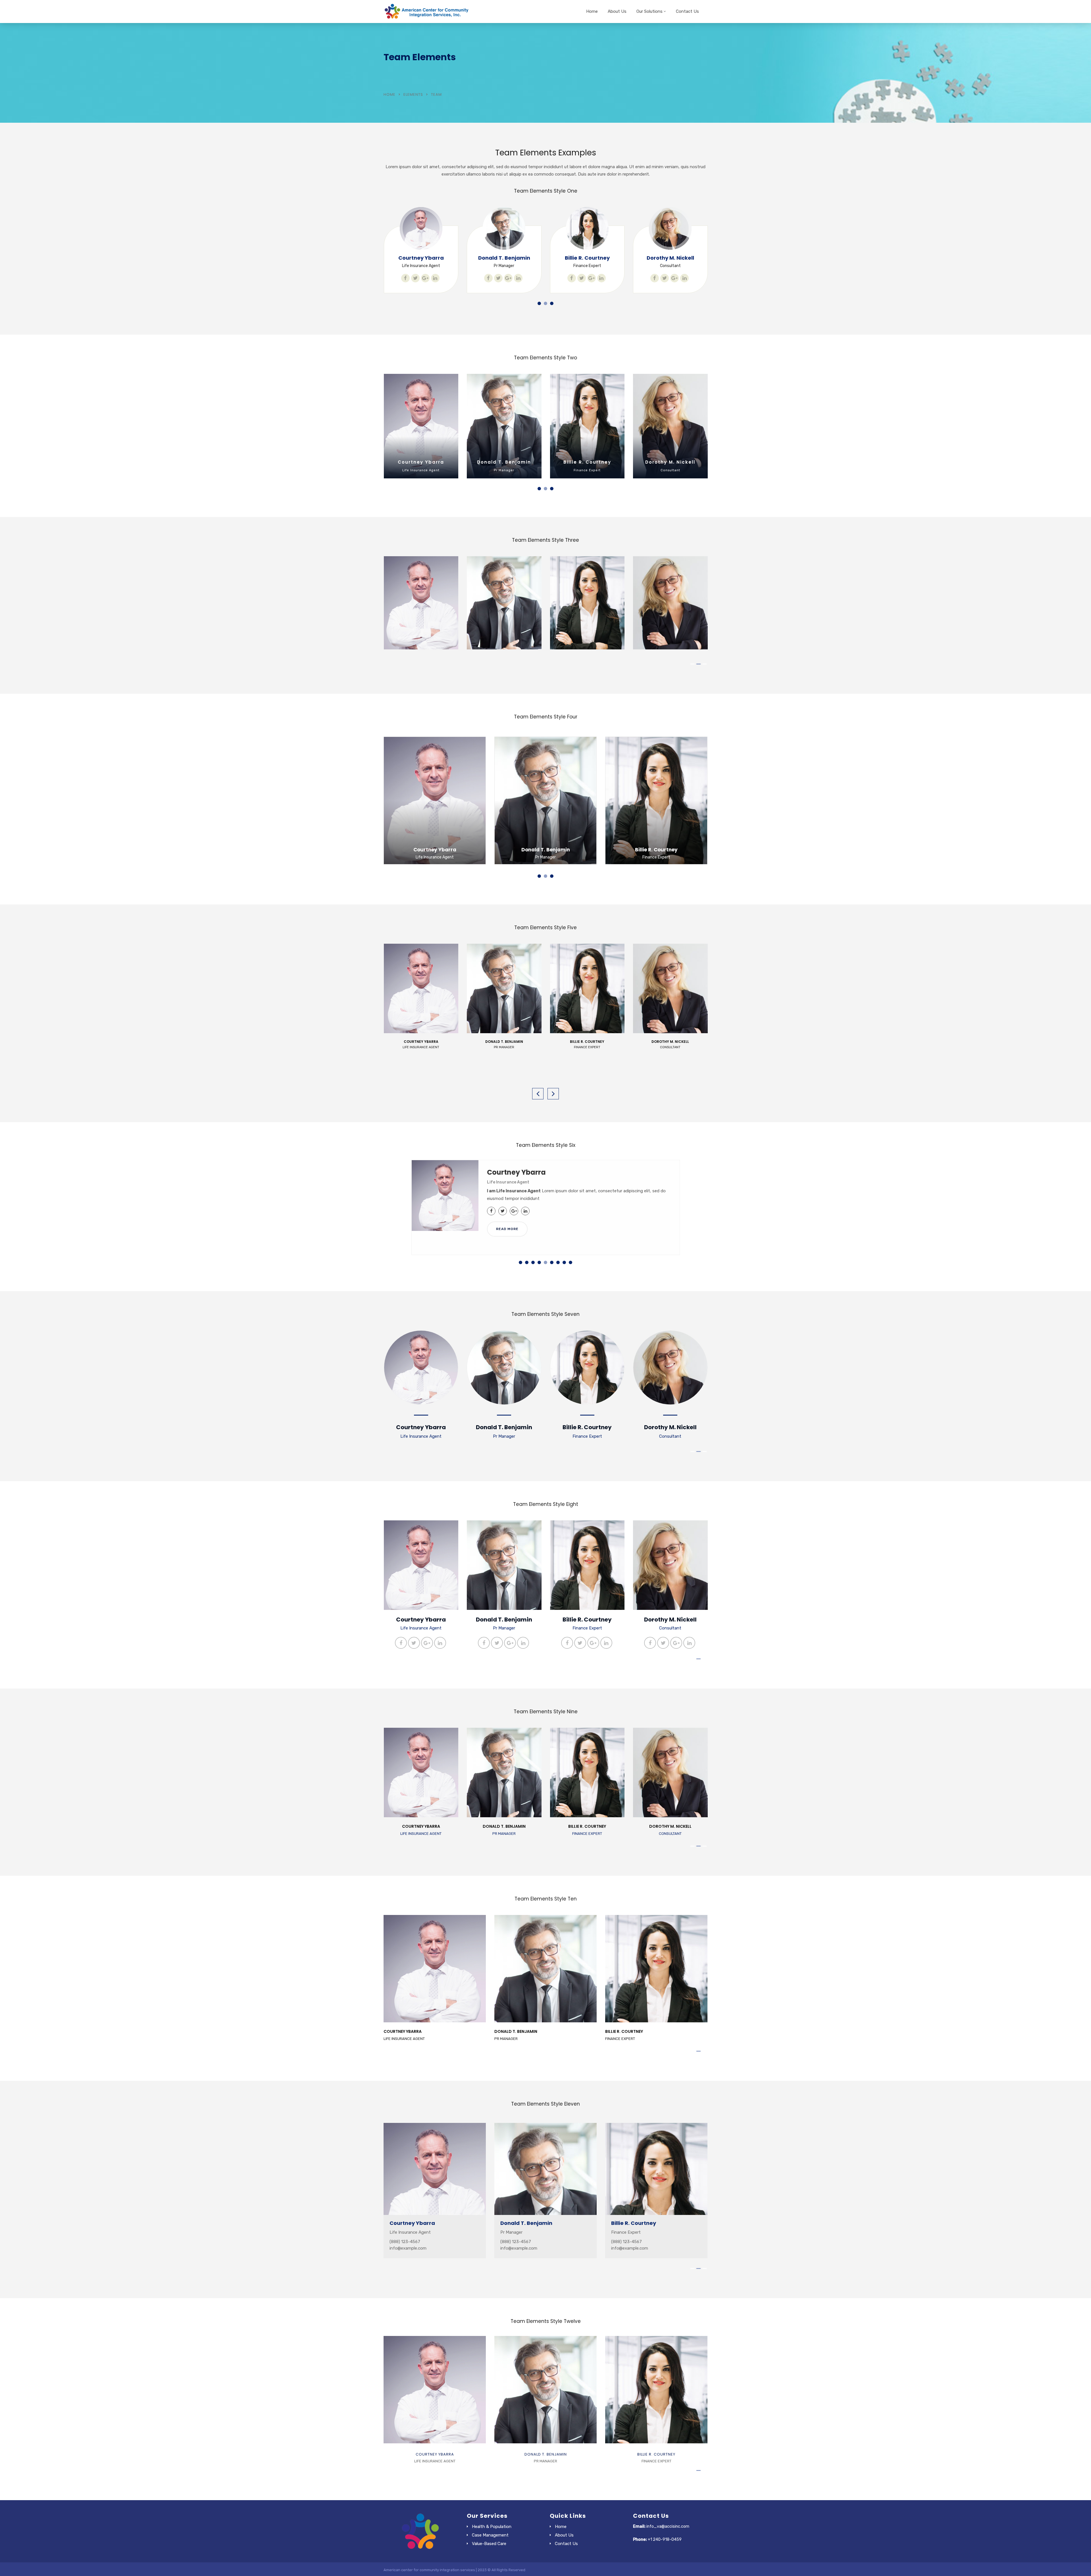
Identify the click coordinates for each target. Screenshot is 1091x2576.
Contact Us (687, 11)
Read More (507, 1229)
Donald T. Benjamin (421, 462)
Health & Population (492, 2527)
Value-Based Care (489, 2544)
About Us (617, 11)
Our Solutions (649, 11)
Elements (413, 94)
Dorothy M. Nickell (504, 258)
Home (592, 11)
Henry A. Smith (587, 258)
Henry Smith (670, 258)
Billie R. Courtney (421, 258)
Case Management (490, 2535)
